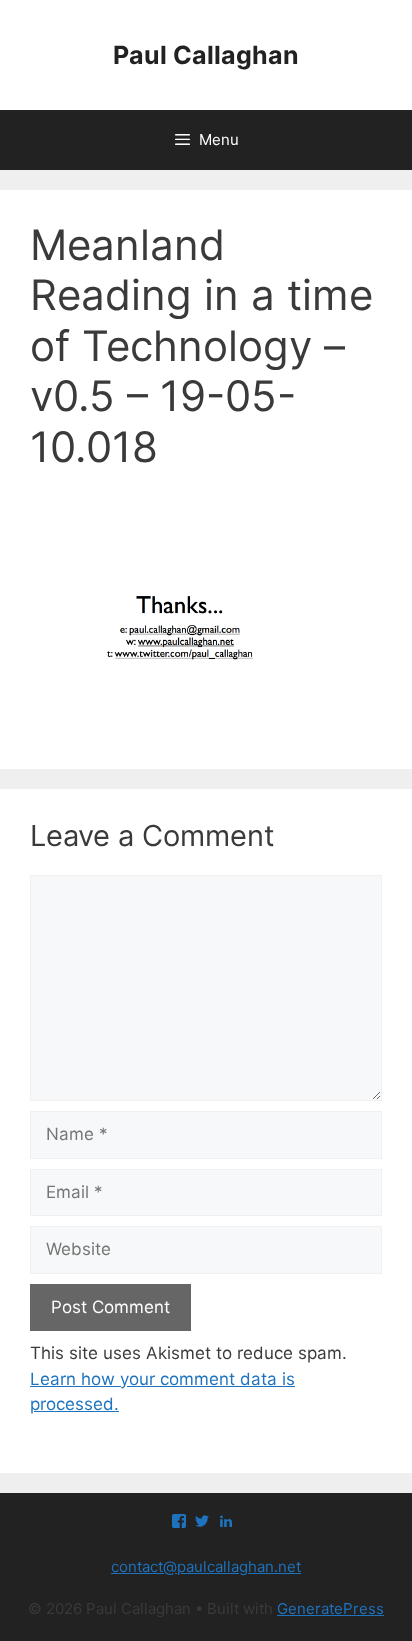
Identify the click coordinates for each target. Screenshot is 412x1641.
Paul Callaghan (206, 55)
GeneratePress (330, 1608)
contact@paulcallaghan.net (206, 1566)
